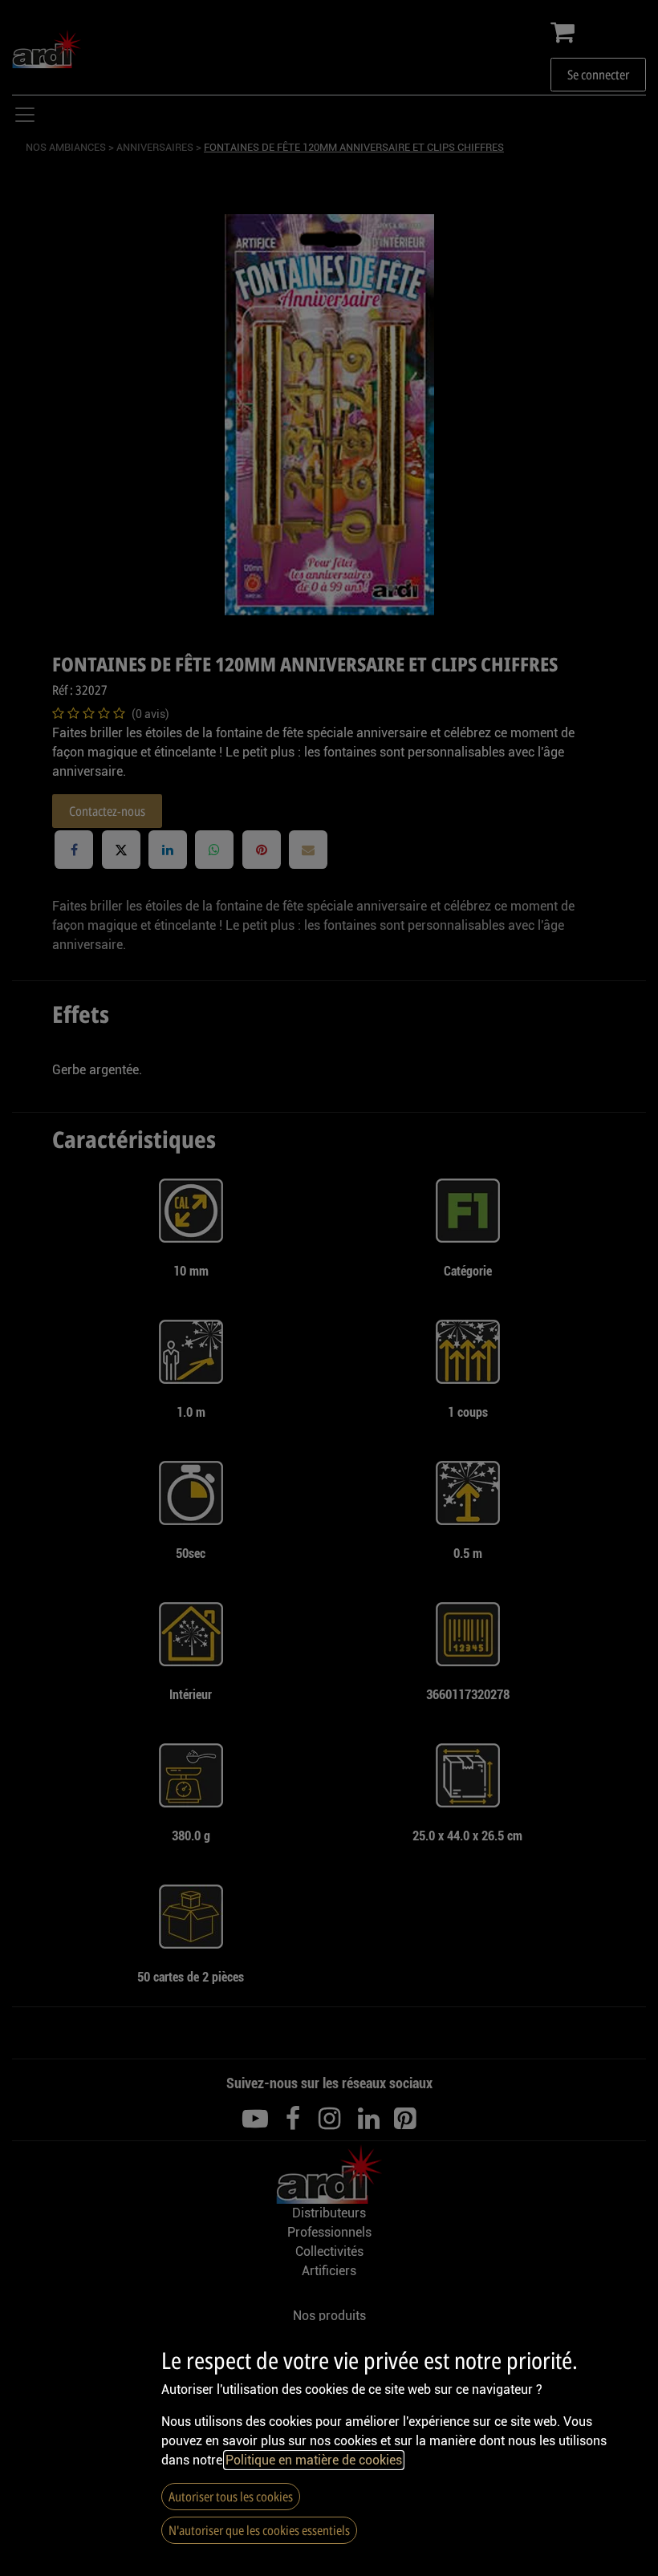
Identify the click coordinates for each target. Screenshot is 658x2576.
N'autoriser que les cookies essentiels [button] (259, 2530)
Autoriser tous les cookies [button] (231, 2497)
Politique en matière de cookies (314, 2460)
